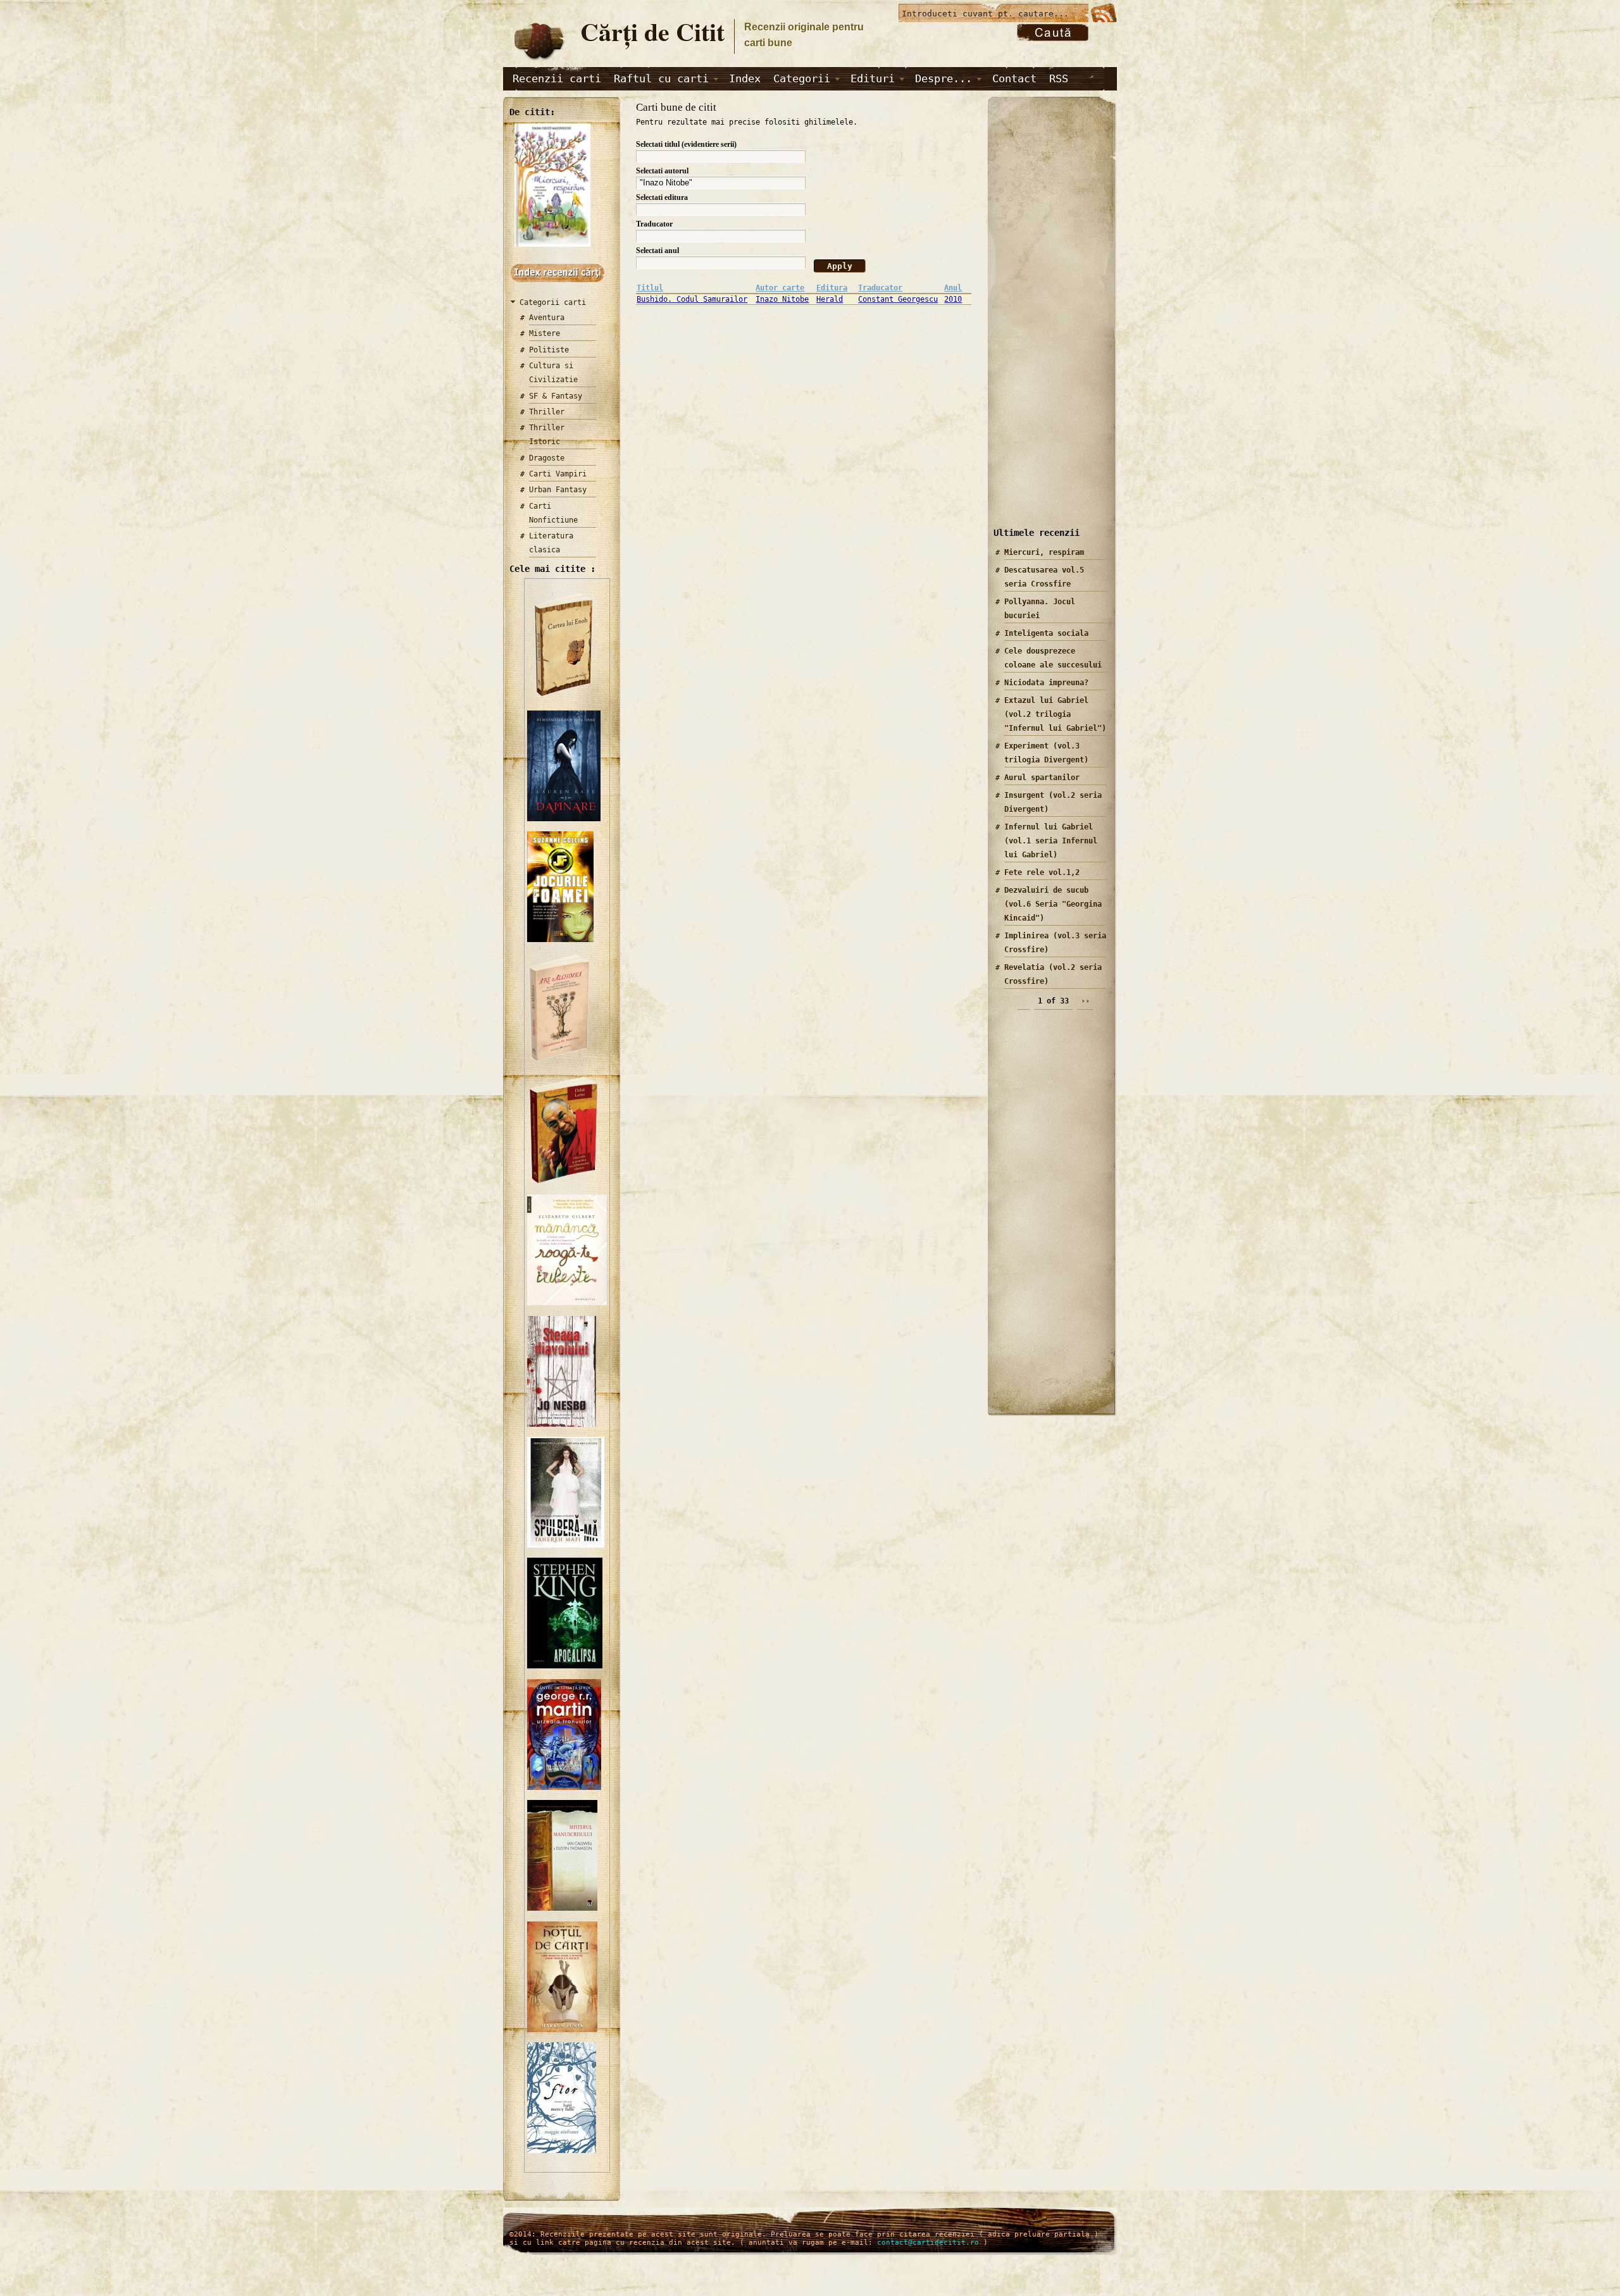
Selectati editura (662, 197)
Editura (832, 288)
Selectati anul (657, 251)
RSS (1059, 78)
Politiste (549, 350)
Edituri (873, 78)
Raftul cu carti (661, 78)
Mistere (545, 333)
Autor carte (780, 288)
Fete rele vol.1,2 (1042, 872)
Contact (1014, 78)
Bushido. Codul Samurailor (692, 299)
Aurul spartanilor (1042, 778)
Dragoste (547, 458)
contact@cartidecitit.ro (928, 2243)
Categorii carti (553, 302)
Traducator (654, 224)
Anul (953, 288)
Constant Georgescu (898, 299)
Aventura (547, 318)
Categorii (802, 78)
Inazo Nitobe (782, 299)
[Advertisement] (1047, 322)
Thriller (547, 412)
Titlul (650, 288)
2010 (953, 299)
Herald (830, 299)
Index (745, 78)
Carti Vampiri (558, 474)
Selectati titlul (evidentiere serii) (686, 144)
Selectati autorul (662, 171)
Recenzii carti (557, 78)
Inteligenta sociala (1046, 633)
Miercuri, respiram (1044, 552)
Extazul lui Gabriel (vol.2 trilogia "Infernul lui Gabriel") (1055, 714)
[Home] (539, 61)
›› (1085, 1001)
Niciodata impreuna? (1046, 683)
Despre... (944, 78)
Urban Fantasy (558, 490)
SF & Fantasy (556, 396)
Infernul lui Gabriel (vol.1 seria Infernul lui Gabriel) (1051, 841)
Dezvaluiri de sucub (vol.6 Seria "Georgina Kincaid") (1053, 904)
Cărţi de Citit (652, 31)
